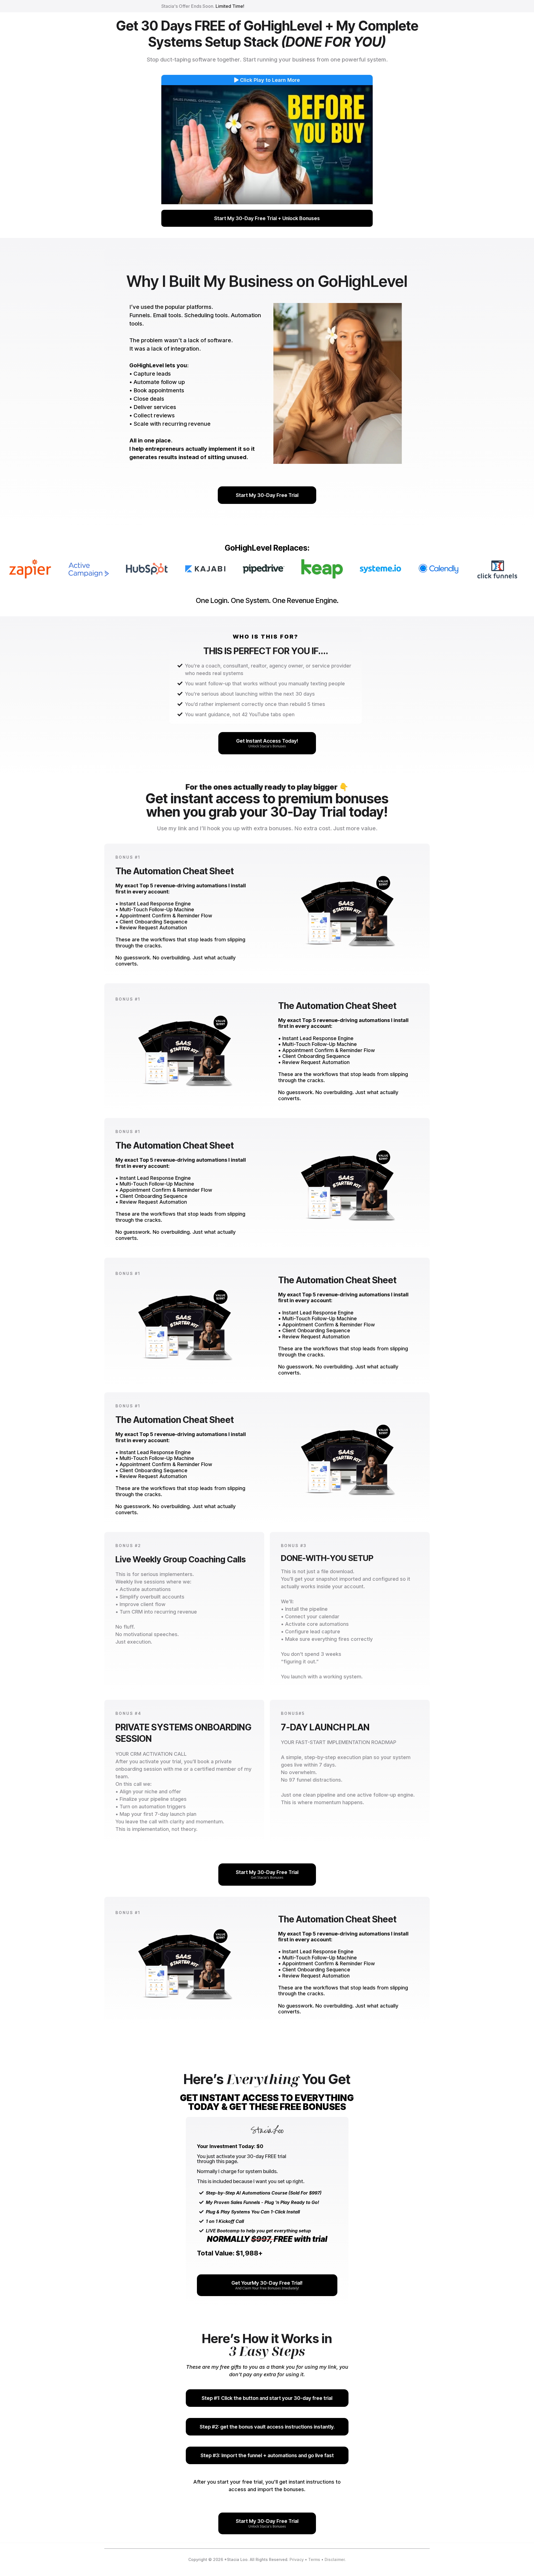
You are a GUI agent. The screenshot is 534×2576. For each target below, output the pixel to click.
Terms (314, 2559)
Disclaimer (335, 2559)
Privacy (297, 2559)
